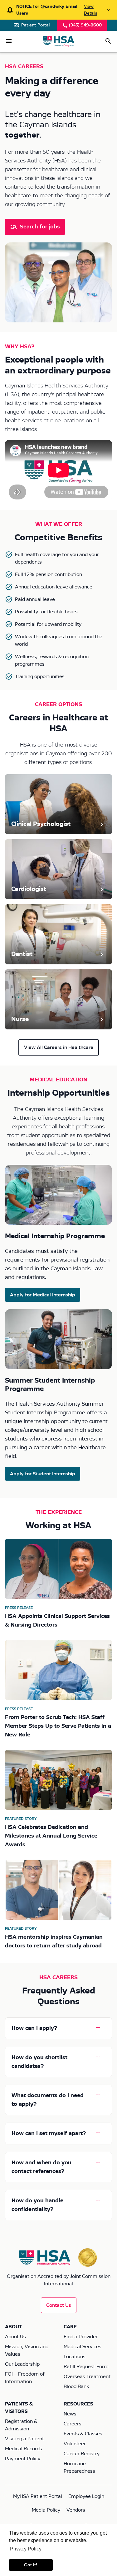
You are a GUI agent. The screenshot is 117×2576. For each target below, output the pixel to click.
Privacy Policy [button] (26, 2549)
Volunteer (75, 2444)
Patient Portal (35, 25)
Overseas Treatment (87, 2377)
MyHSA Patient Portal (38, 2496)
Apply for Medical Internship (43, 1295)
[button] (9, 41)
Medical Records (24, 2449)
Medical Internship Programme (55, 1236)
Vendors (76, 2510)
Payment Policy (23, 2459)
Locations (75, 2357)
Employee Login (86, 2496)
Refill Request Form (86, 2367)
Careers (73, 2424)
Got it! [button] (31, 2565)
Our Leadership (22, 2364)
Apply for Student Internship (43, 1474)
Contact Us (59, 2305)
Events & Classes (83, 2434)
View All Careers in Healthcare (59, 1047)
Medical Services (83, 2347)
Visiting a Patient (24, 2439)
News (70, 2414)
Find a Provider (81, 2337)
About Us (15, 2337)
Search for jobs (40, 227)
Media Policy (46, 2510)
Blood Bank (76, 2386)
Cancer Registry (82, 2454)
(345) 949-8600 (85, 25)
